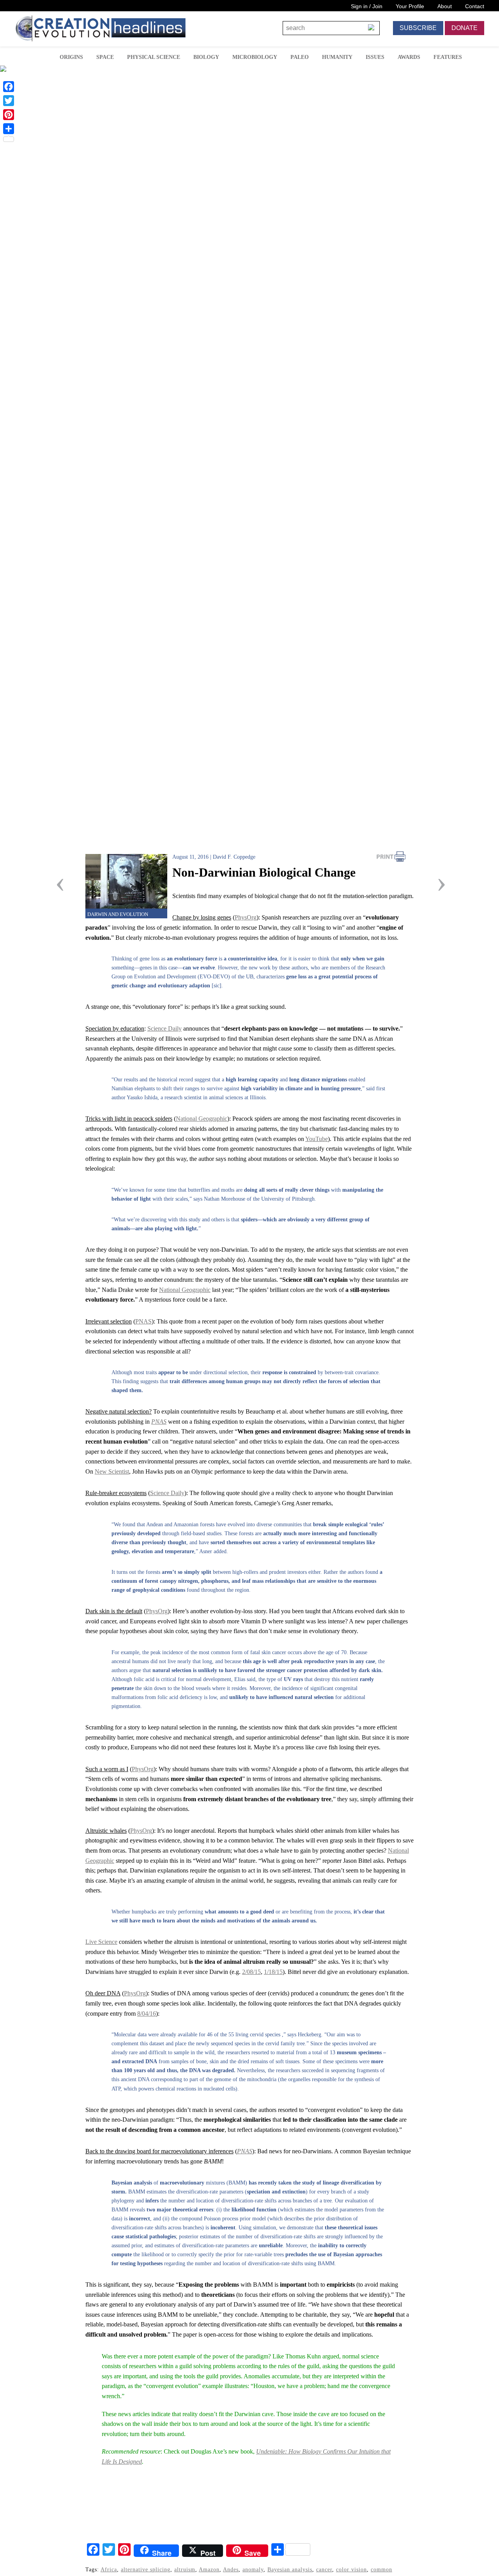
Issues (375, 57)
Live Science (101, 1942)
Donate (464, 28)
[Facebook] (9, 87)
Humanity (337, 57)
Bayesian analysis (290, 2569)
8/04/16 (147, 2013)
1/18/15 (273, 1972)
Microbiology (255, 57)
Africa (109, 2569)
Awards (409, 57)
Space (105, 57)
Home (42, 56)
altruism (185, 2569)
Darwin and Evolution (118, 914)
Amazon (209, 2569)
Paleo (300, 57)
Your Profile (410, 6)
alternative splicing (146, 2569)
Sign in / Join (367, 6)
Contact (475, 6)
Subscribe (418, 28)
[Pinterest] (9, 115)
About (445, 6)
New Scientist (112, 1471)
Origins (71, 57)
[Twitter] (9, 101)
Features (448, 57)
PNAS (143, 1321)
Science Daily (165, 1028)
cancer (324, 2569)
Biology (206, 57)
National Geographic (202, 1119)
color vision (351, 2569)
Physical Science (154, 57)
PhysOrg (246, 917)
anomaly (253, 2569)
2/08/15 (251, 1972)
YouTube (317, 1139)
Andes (231, 2569)
